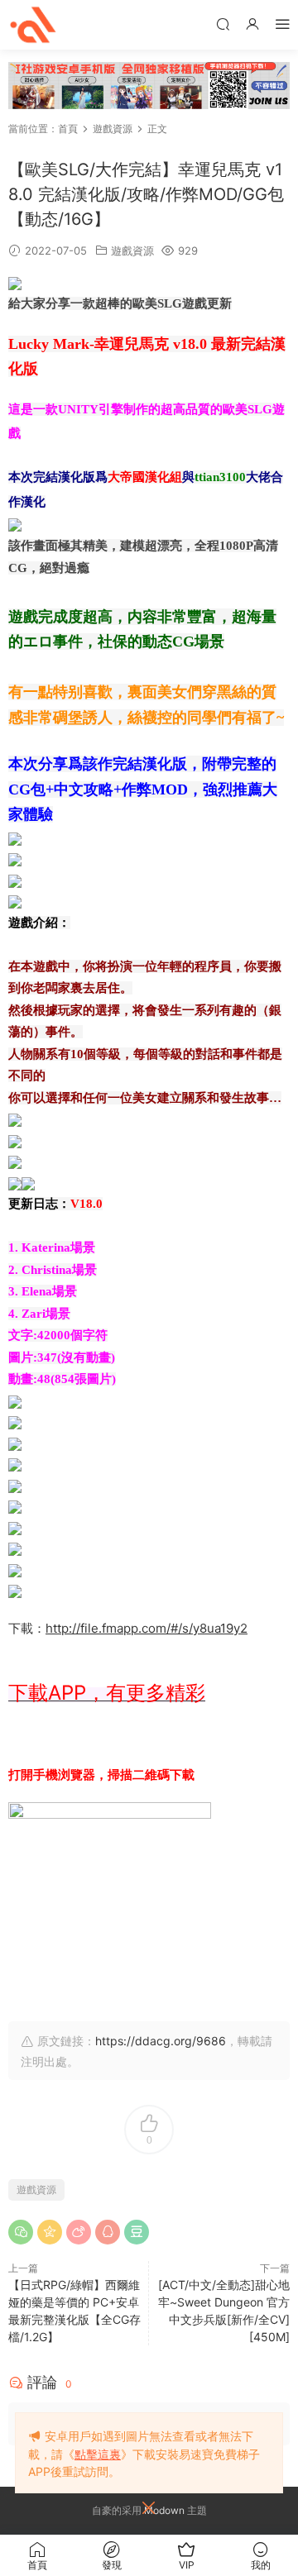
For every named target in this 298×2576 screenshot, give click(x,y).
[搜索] (223, 24)
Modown (164, 2510)
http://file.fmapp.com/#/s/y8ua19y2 (147, 1628)
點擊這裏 (98, 2454)
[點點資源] (33, 25)
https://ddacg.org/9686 (161, 2041)
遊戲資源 (132, 250)
